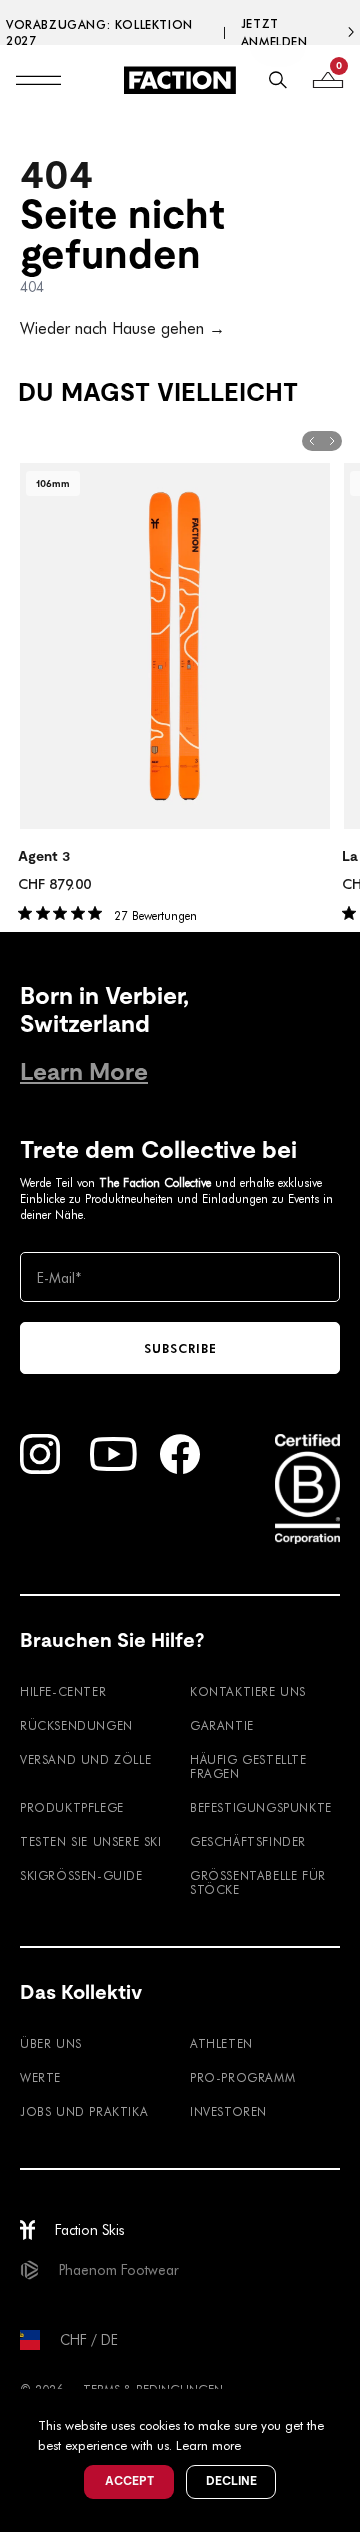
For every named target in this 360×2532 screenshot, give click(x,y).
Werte (40, 2077)
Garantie (222, 1725)
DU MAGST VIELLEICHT (158, 392)
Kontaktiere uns (248, 1691)
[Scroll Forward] (332, 441)
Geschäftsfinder (248, 1841)
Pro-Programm (242, 2077)
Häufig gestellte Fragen (248, 1766)
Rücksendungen (76, 1725)
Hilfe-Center (63, 1691)
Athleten (221, 2043)
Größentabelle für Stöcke (258, 1882)
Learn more (208, 2444)
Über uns (51, 2043)
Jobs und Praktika (84, 2111)
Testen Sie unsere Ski (91, 1841)
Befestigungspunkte (261, 1807)
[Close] (342, 2407)
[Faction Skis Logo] (180, 80)
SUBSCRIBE (180, 1348)
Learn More (84, 1071)
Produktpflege (72, 1807)
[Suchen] (278, 80)
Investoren (228, 2111)
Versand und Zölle (85, 1759)
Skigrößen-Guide (81, 1875)
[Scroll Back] (312, 441)
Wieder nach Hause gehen (122, 327)
